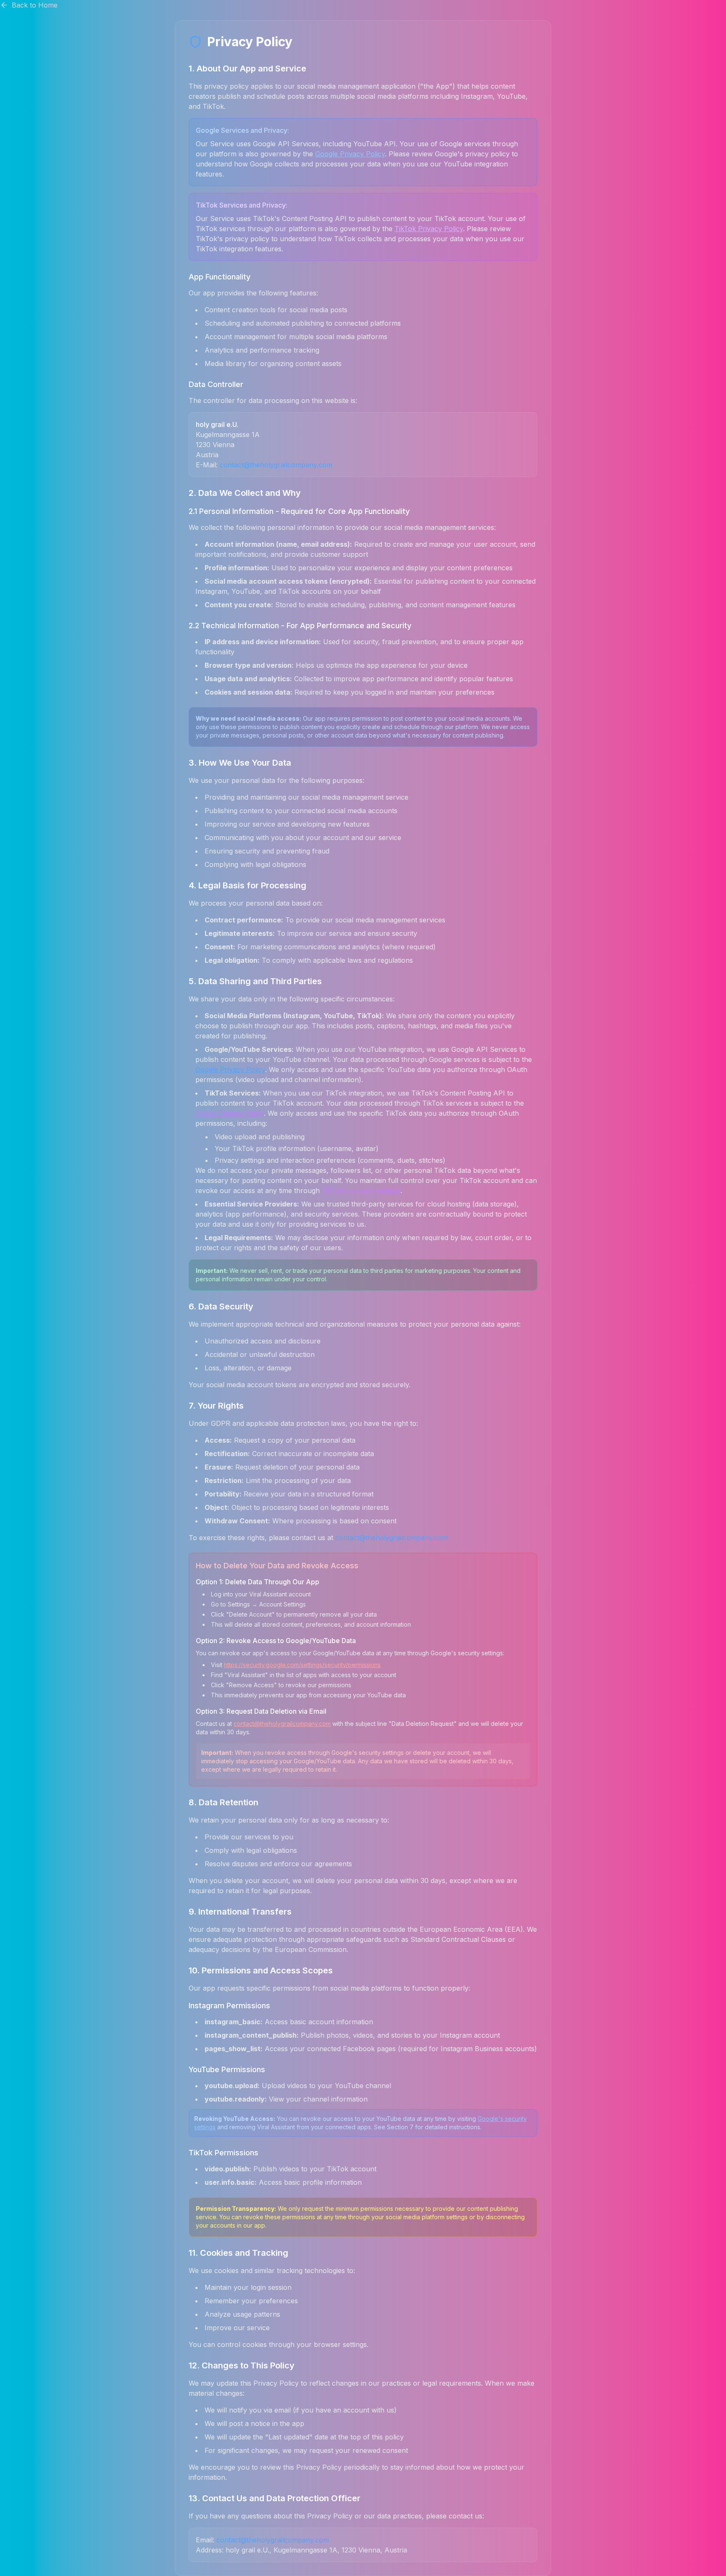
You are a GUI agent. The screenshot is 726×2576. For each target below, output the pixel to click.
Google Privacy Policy (350, 154)
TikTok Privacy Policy (429, 229)
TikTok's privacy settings (361, 1191)
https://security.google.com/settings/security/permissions (302, 1665)
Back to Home (35, 5)
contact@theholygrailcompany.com (276, 465)
